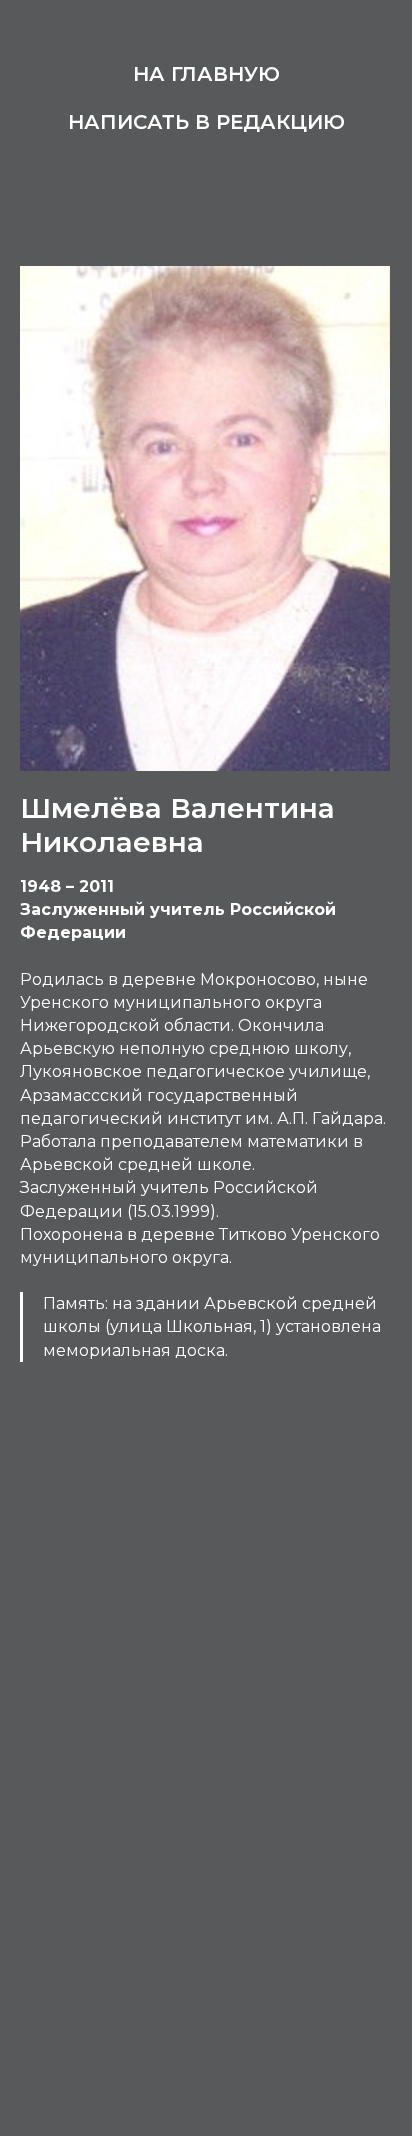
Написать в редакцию (206, 122)
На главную (206, 74)
